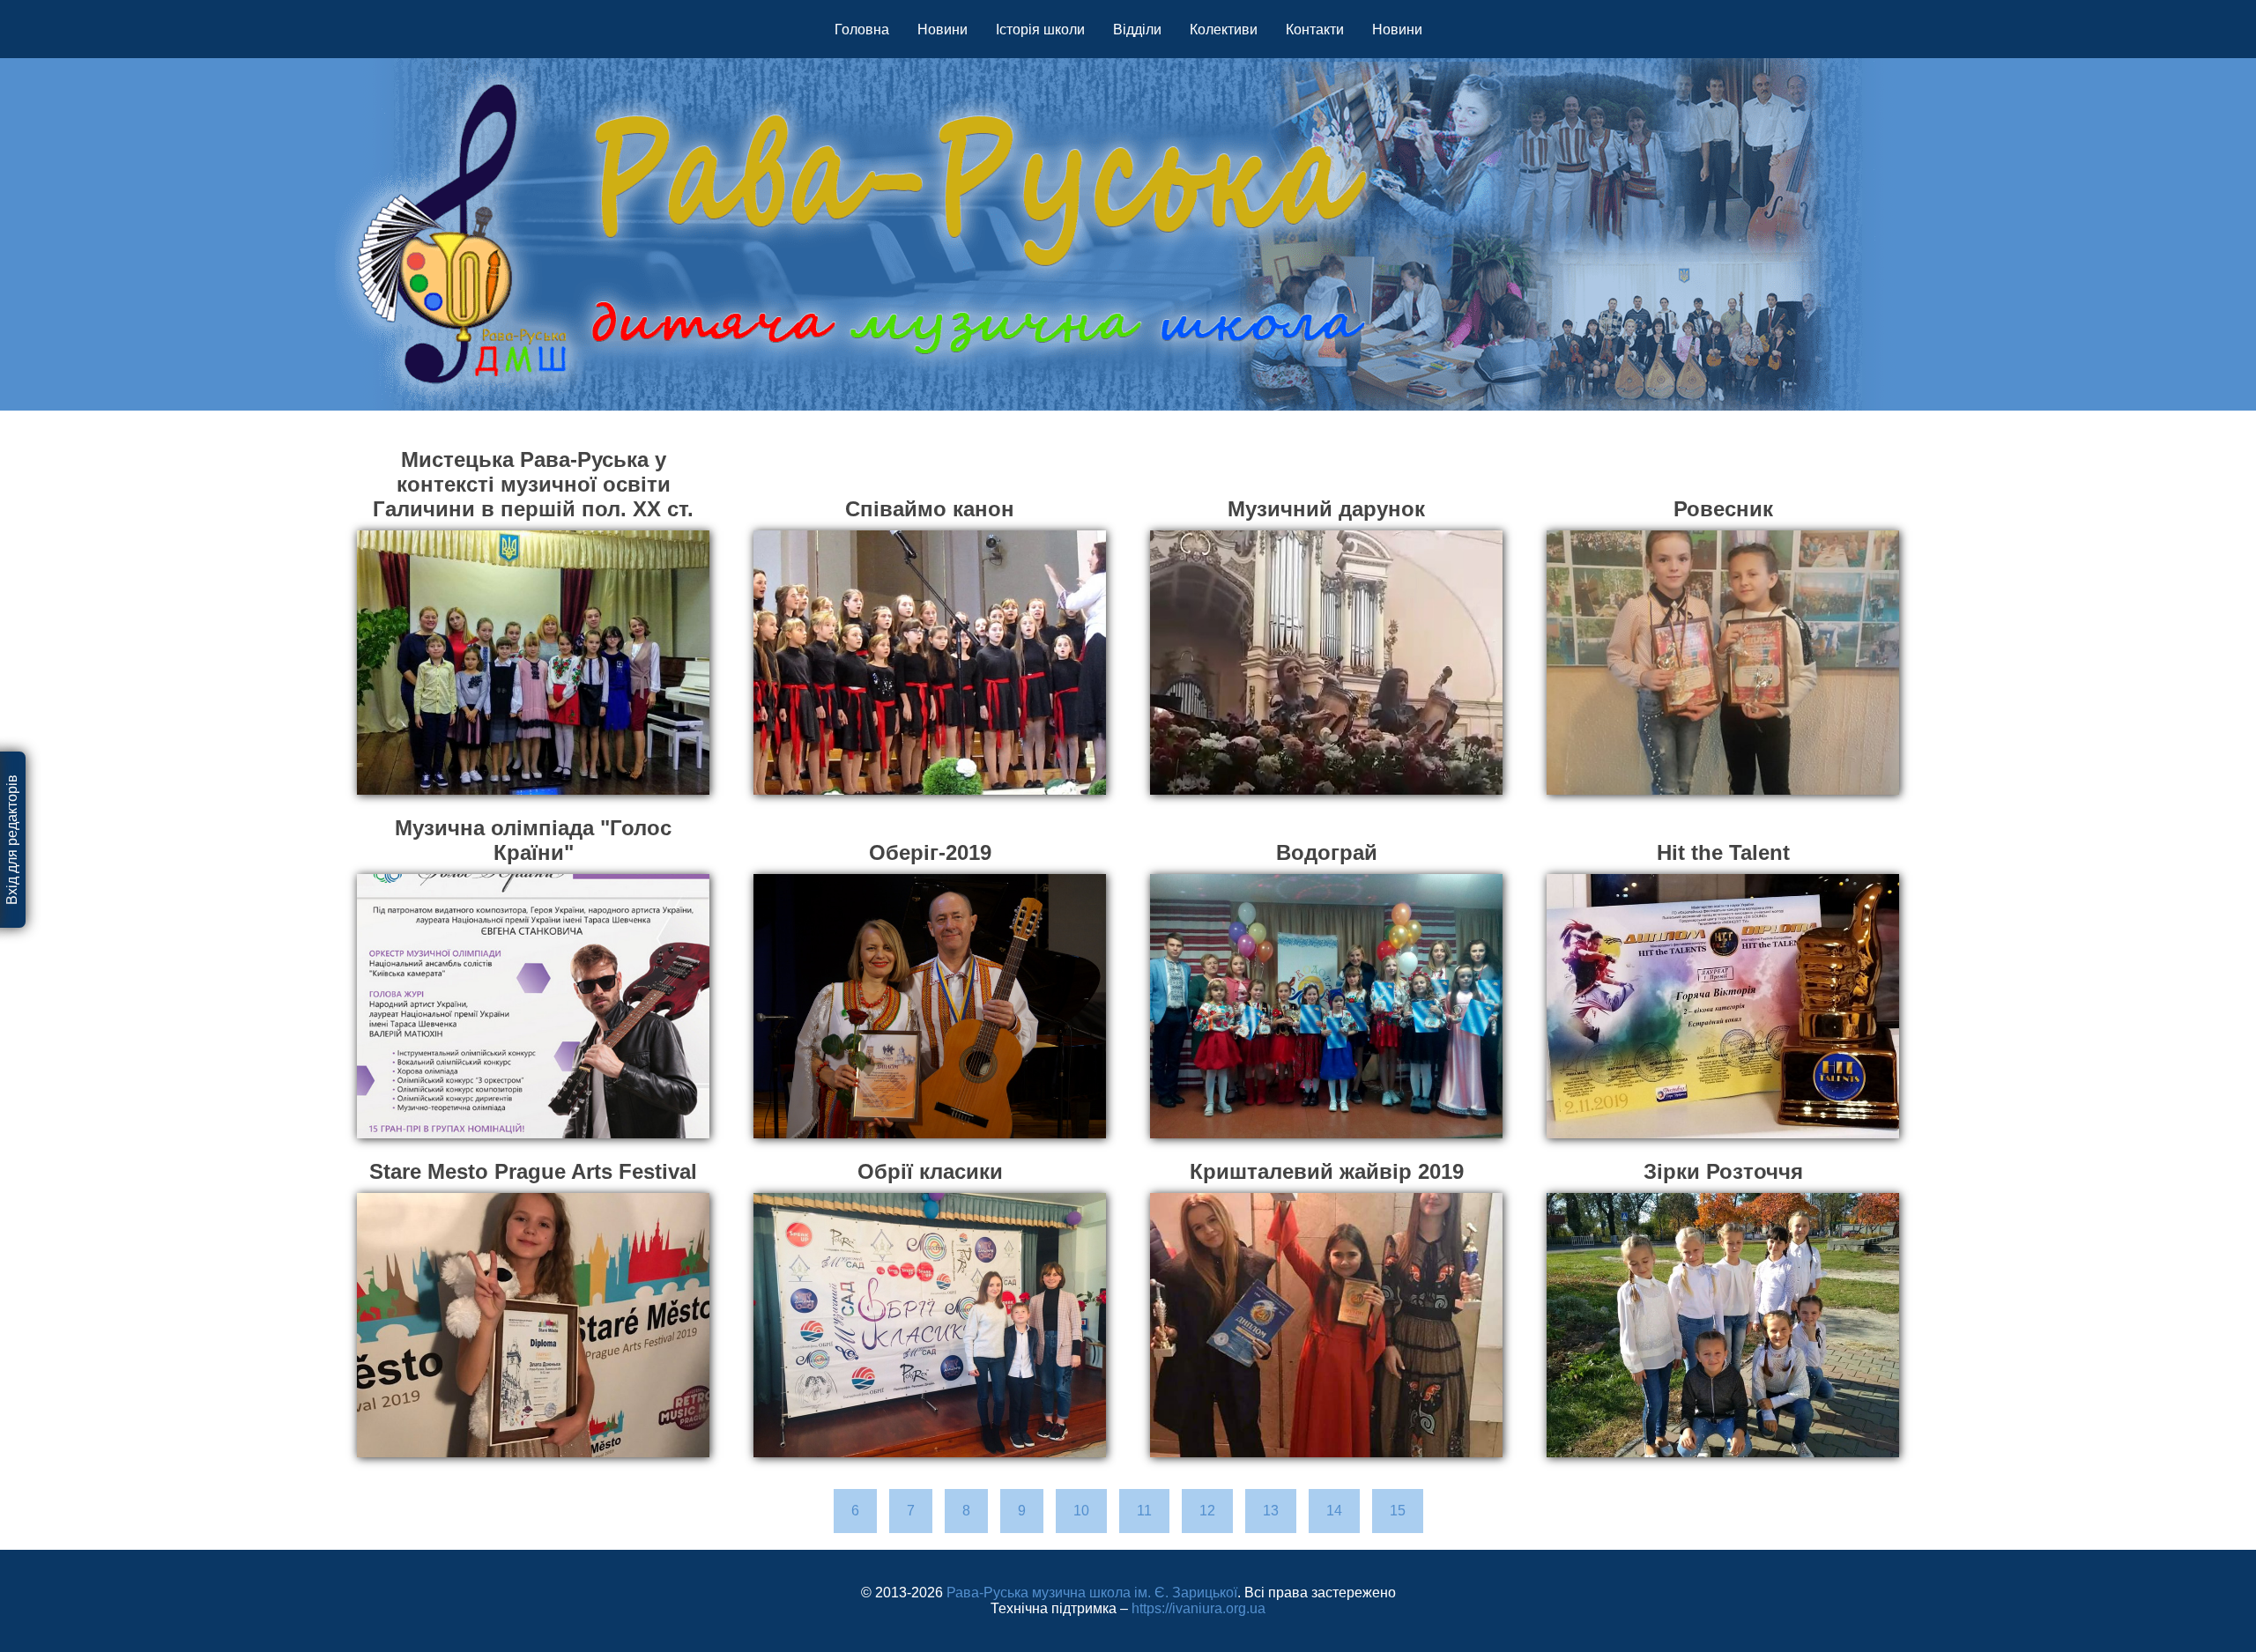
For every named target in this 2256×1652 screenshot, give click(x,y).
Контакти (1315, 30)
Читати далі (534, 765)
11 (1144, 1511)
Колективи (1224, 30)
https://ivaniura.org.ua (1198, 1608)
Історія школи (1040, 30)
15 (1398, 1511)
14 (1334, 1511)
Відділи (1137, 30)
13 (1271, 1511)
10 (1081, 1511)
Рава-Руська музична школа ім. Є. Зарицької (1092, 1593)
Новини (942, 30)
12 (1207, 1511)
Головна (862, 30)
